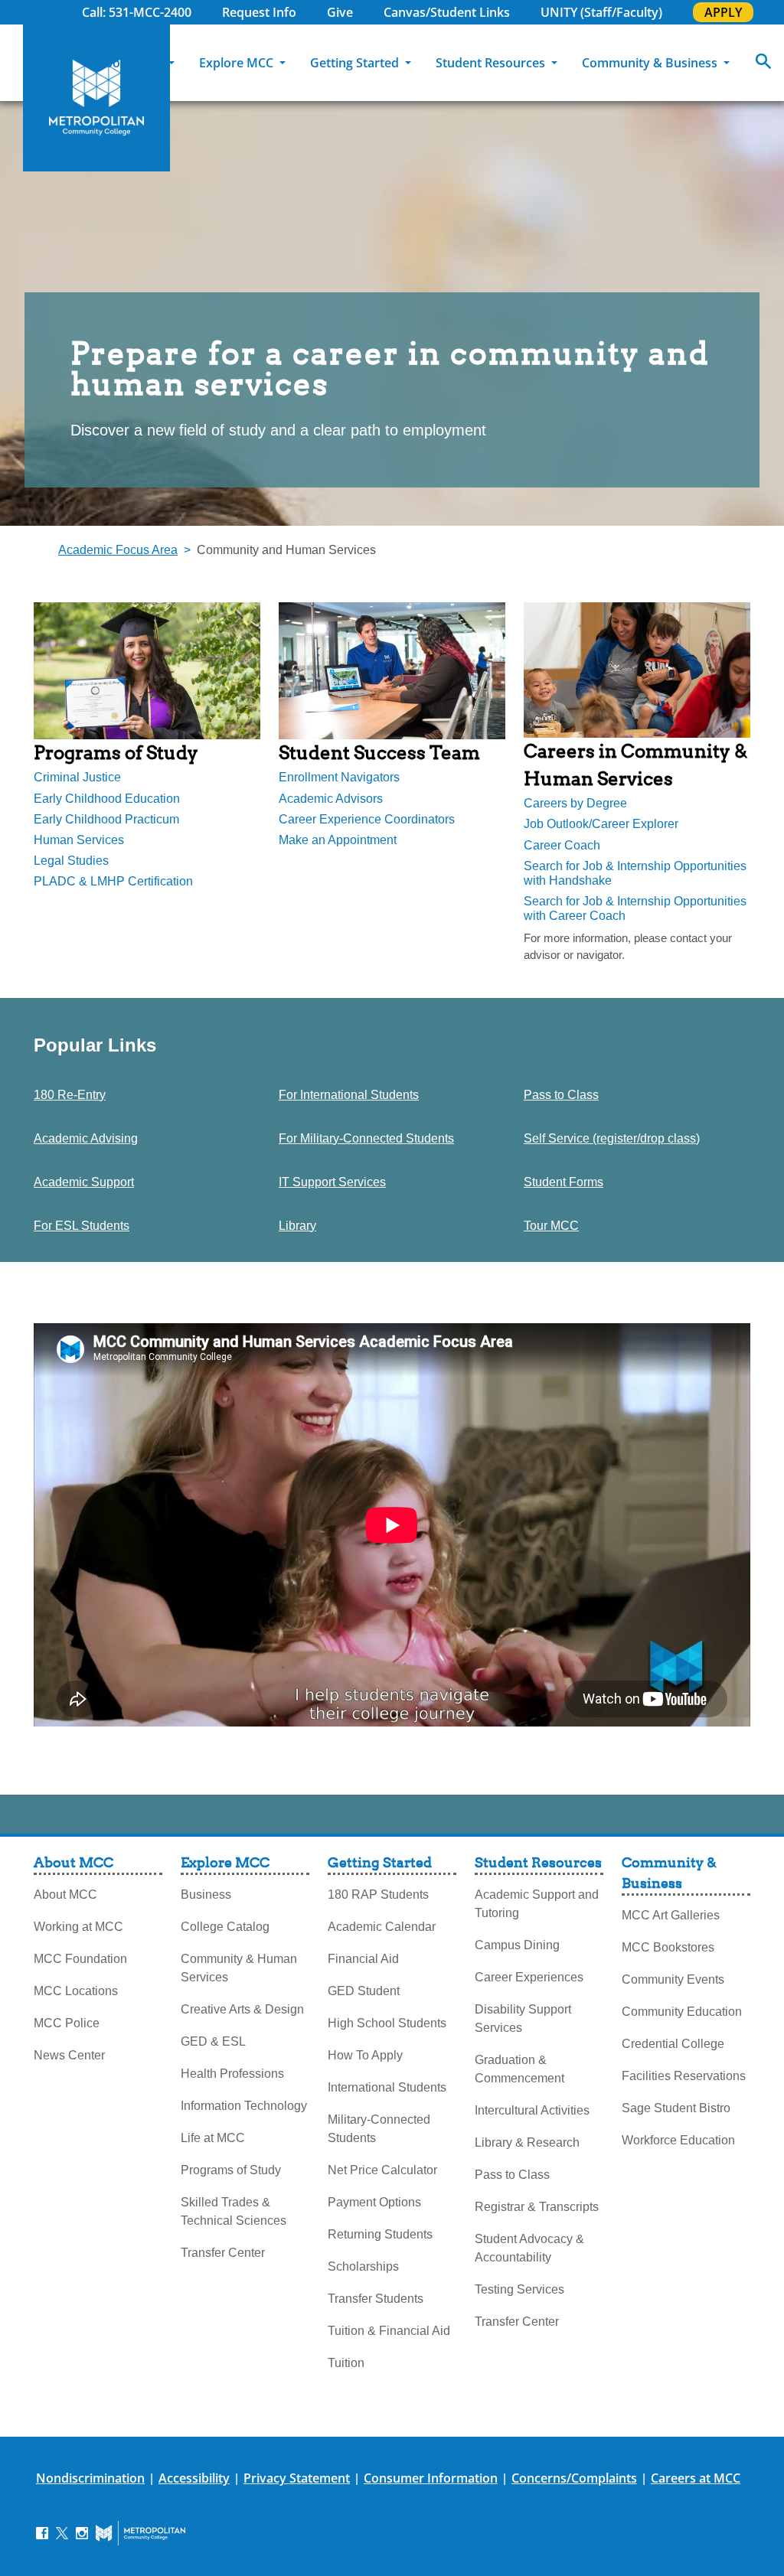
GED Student (364, 1991)
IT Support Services (332, 1182)
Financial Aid (363, 1959)
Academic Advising (86, 1138)
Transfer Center (223, 2253)
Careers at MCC (696, 2478)
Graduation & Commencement (519, 2069)
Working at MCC (78, 1927)
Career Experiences (529, 1977)
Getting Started (356, 63)
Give (340, 12)
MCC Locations (76, 1991)
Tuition (346, 2363)
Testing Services (519, 2289)
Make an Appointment (338, 840)
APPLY (723, 12)
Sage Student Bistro (676, 2108)
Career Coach (562, 845)
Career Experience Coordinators (367, 819)
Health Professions (232, 2074)
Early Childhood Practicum (106, 819)
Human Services (79, 840)
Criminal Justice (77, 777)
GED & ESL (213, 2041)
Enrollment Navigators (339, 777)
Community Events (673, 1979)
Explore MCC (238, 63)
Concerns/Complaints (574, 2478)
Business (206, 1895)
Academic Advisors (331, 799)
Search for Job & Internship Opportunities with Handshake (635, 873)
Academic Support (84, 1182)
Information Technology (244, 2106)
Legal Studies (71, 861)
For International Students (349, 1095)
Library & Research (527, 2142)
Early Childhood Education (107, 799)
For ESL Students (82, 1226)
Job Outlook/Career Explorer (601, 824)
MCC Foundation (80, 1959)
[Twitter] (62, 2532)
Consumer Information (431, 2478)
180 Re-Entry (70, 1095)
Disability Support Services (523, 2018)
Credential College (673, 2044)
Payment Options (374, 2202)
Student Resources (492, 63)
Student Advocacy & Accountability (529, 2248)
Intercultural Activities (532, 2110)
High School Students (387, 2023)
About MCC (131, 63)
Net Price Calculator (382, 2170)
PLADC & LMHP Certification (113, 881)
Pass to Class (561, 1095)
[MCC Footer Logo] (140, 2533)
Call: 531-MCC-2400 (137, 12)
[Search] (763, 63)
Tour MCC (551, 1226)
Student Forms (563, 1182)
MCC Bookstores (668, 1947)
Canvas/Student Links (447, 12)
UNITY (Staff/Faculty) (601, 12)
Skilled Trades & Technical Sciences (234, 2211)
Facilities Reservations (684, 2076)
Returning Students (380, 2234)
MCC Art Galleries (671, 1915)
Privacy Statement (297, 2478)
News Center (69, 2055)
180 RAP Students (378, 1895)
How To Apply (365, 2055)
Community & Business (651, 63)
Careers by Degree (575, 803)
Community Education (682, 2012)
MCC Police (67, 2023)
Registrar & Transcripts (537, 2207)
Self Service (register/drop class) (612, 1138)
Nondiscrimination (90, 2478)
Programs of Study (231, 2170)
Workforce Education (678, 2140)
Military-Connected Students (379, 2129)
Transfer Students (376, 2299)
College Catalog (225, 1927)
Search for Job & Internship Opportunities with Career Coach (635, 908)
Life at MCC (213, 2138)
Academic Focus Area (118, 550)
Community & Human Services (239, 1968)
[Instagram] (82, 2532)
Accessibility (194, 2478)
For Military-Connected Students (366, 1138)
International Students (387, 2087)
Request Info (259, 12)
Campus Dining (517, 1945)
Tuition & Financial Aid (389, 2331)
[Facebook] (42, 2532)
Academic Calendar (382, 1927)
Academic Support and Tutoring (537, 1904)
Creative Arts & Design (242, 2009)
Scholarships (363, 2266)
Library (297, 1226)
